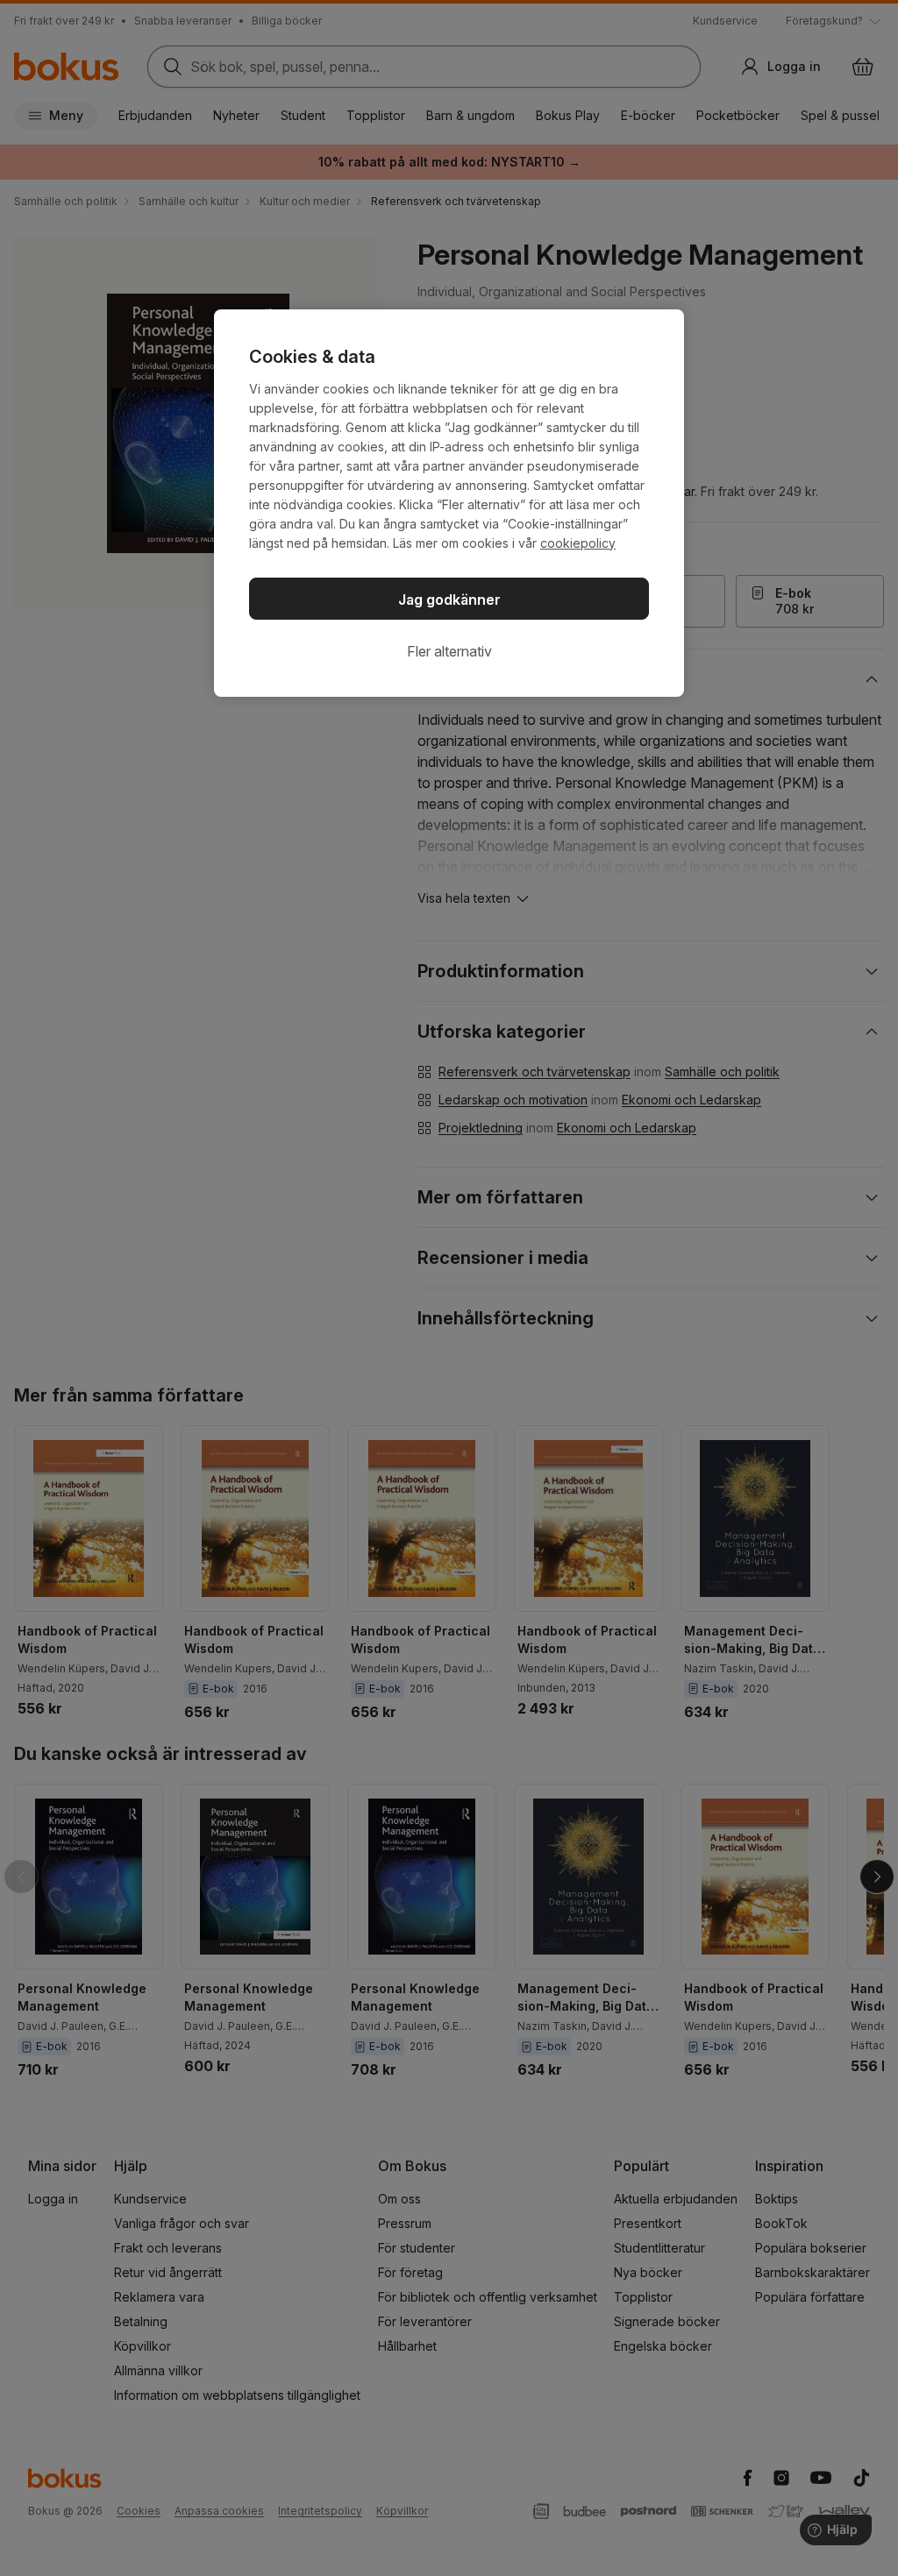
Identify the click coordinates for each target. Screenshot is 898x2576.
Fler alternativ (449, 651)
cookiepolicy (578, 543)
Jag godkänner (449, 600)
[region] (449, 503)
